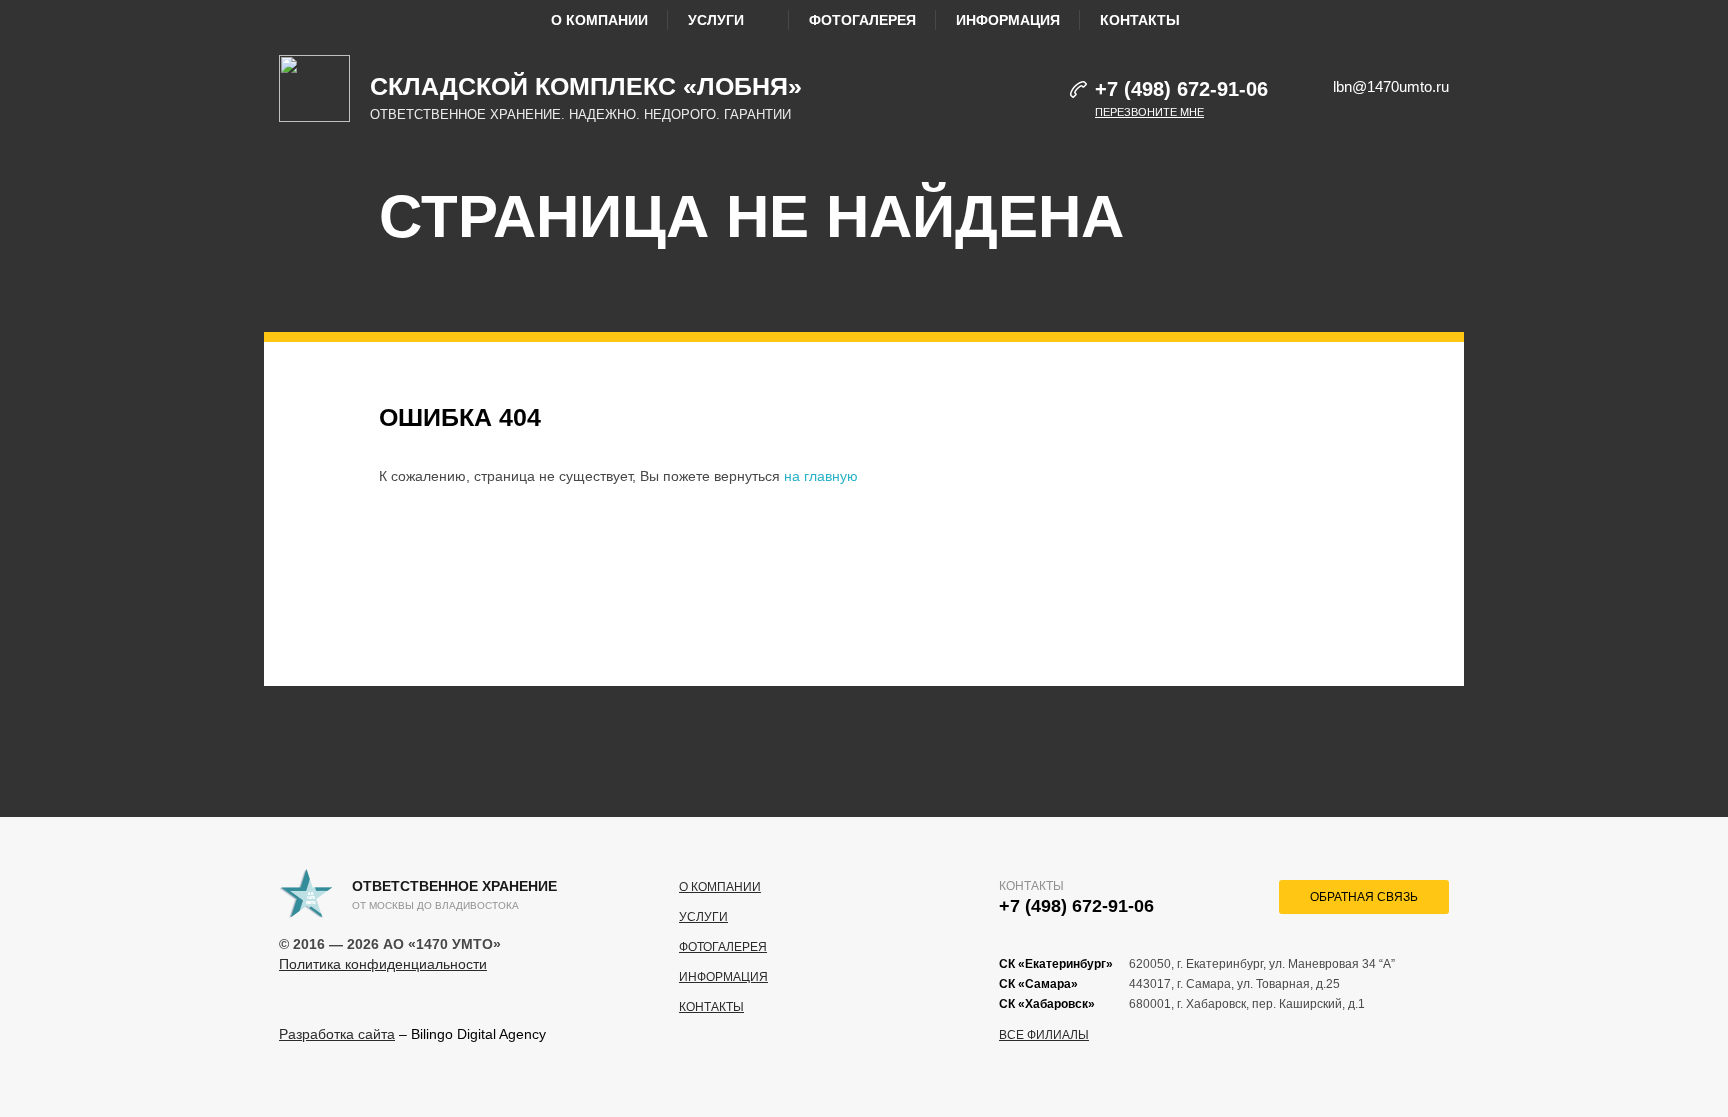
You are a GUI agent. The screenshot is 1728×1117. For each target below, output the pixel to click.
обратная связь (1364, 897)
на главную (821, 476)
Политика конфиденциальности (383, 964)
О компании (599, 20)
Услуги (716, 20)
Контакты (1140, 20)
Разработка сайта (337, 1034)
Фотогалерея (862, 20)
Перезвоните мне (1149, 112)
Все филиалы (1044, 1035)
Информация (1008, 20)
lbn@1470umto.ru (1391, 86)
